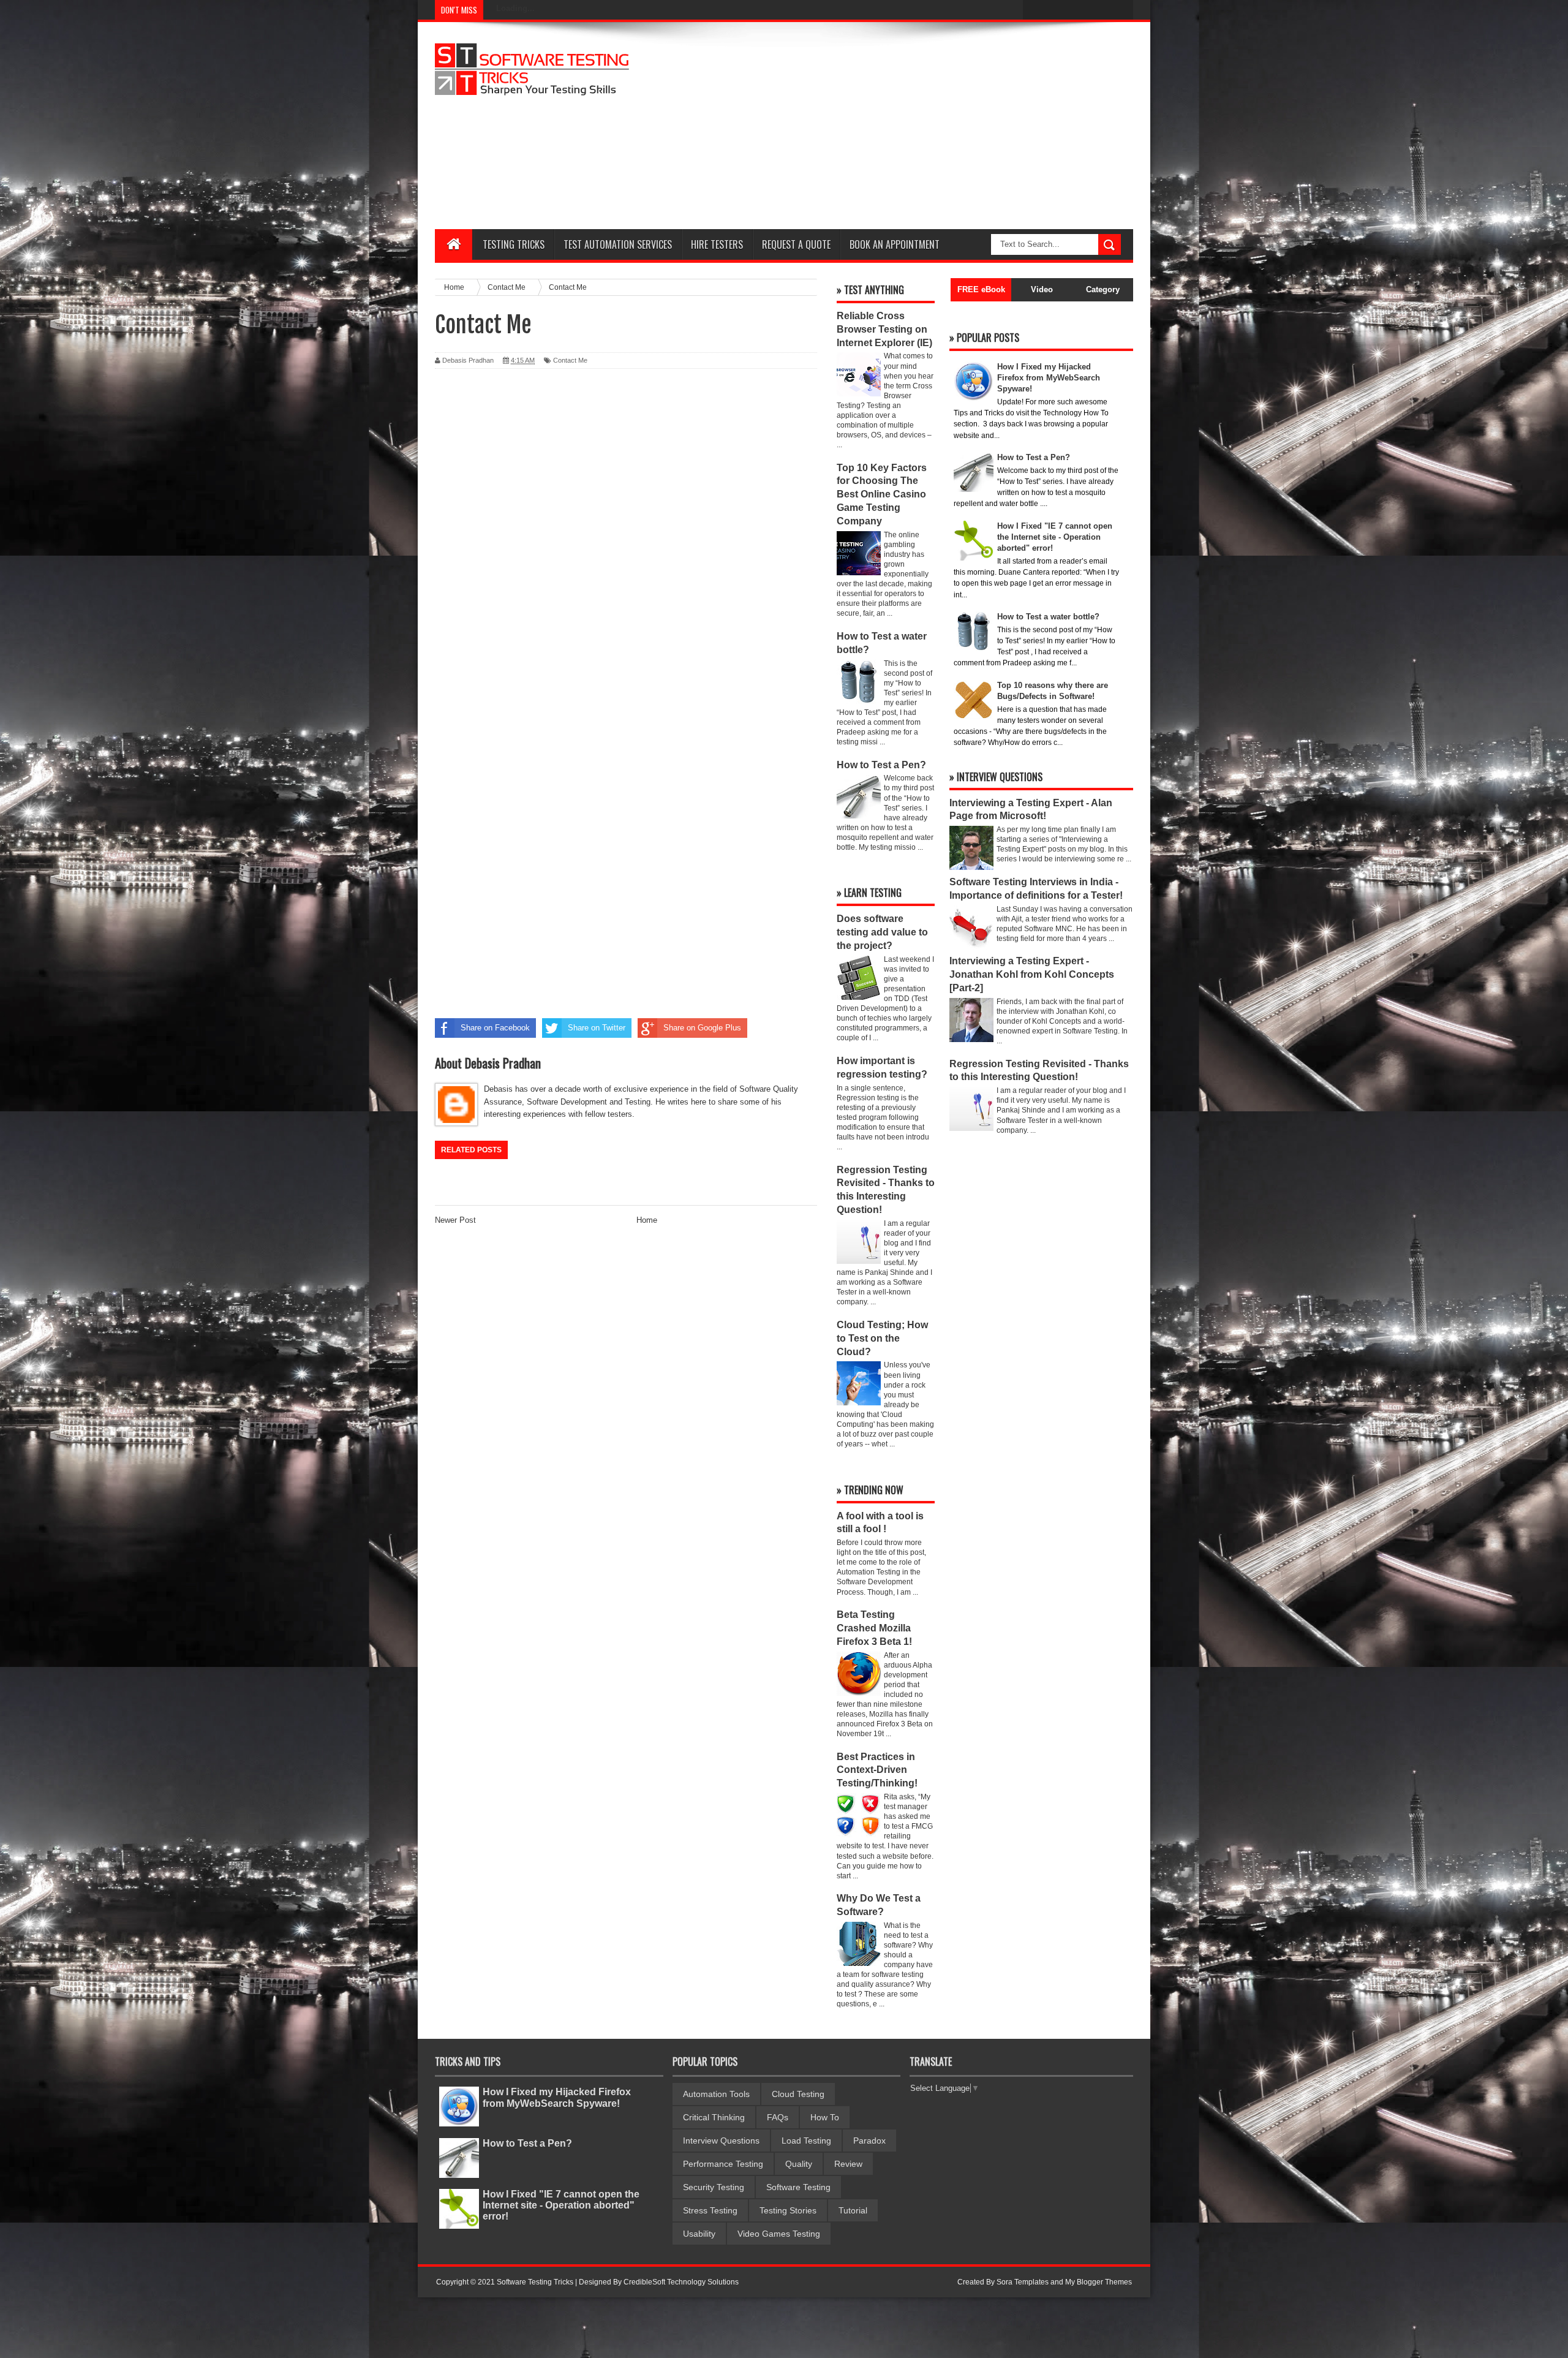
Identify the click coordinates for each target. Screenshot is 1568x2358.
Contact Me (570, 360)
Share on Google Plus (702, 1028)
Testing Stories (788, 2210)
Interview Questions (721, 2141)
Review (848, 2164)
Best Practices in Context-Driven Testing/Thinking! (877, 1770)
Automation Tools (716, 2094)
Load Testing (806, 2141)
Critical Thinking (714, 2117)
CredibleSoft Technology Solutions (681, 2282)
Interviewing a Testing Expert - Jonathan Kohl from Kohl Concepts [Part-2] (1032, 974)
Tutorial (853, 2210)
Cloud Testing (798, 2094)
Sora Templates (1023, 2282)
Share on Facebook (495, 1028)
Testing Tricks (514, 244)
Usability (699, 2234)
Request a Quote (796, 244)
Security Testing (714, 2187)
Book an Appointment (895, 244)
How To (825, 2117)
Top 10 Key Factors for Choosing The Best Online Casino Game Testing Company (882, 494)
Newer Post (455, 1220)
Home (647, 1220)
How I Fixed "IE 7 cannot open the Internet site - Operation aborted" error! (561, 2205)
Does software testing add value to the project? (882, 932)
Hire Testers (717, 244)
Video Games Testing (779, 2234)
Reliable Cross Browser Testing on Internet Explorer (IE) (884, 329)
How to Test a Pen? (881, 765)
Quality (799, 2164)
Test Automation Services (618, 244)
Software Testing (798, 2187)
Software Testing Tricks (536, 2282)
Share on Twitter (597, 1028)
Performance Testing (723, 2164)
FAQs (778, 2117)
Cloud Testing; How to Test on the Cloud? (882, 1338)
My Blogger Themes (1099, 2282)
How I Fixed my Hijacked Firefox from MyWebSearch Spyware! (557, 2097)
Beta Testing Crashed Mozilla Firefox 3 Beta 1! (874, 1628)
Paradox (869, 2141)
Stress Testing (710, 2210)
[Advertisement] (910, 126)
